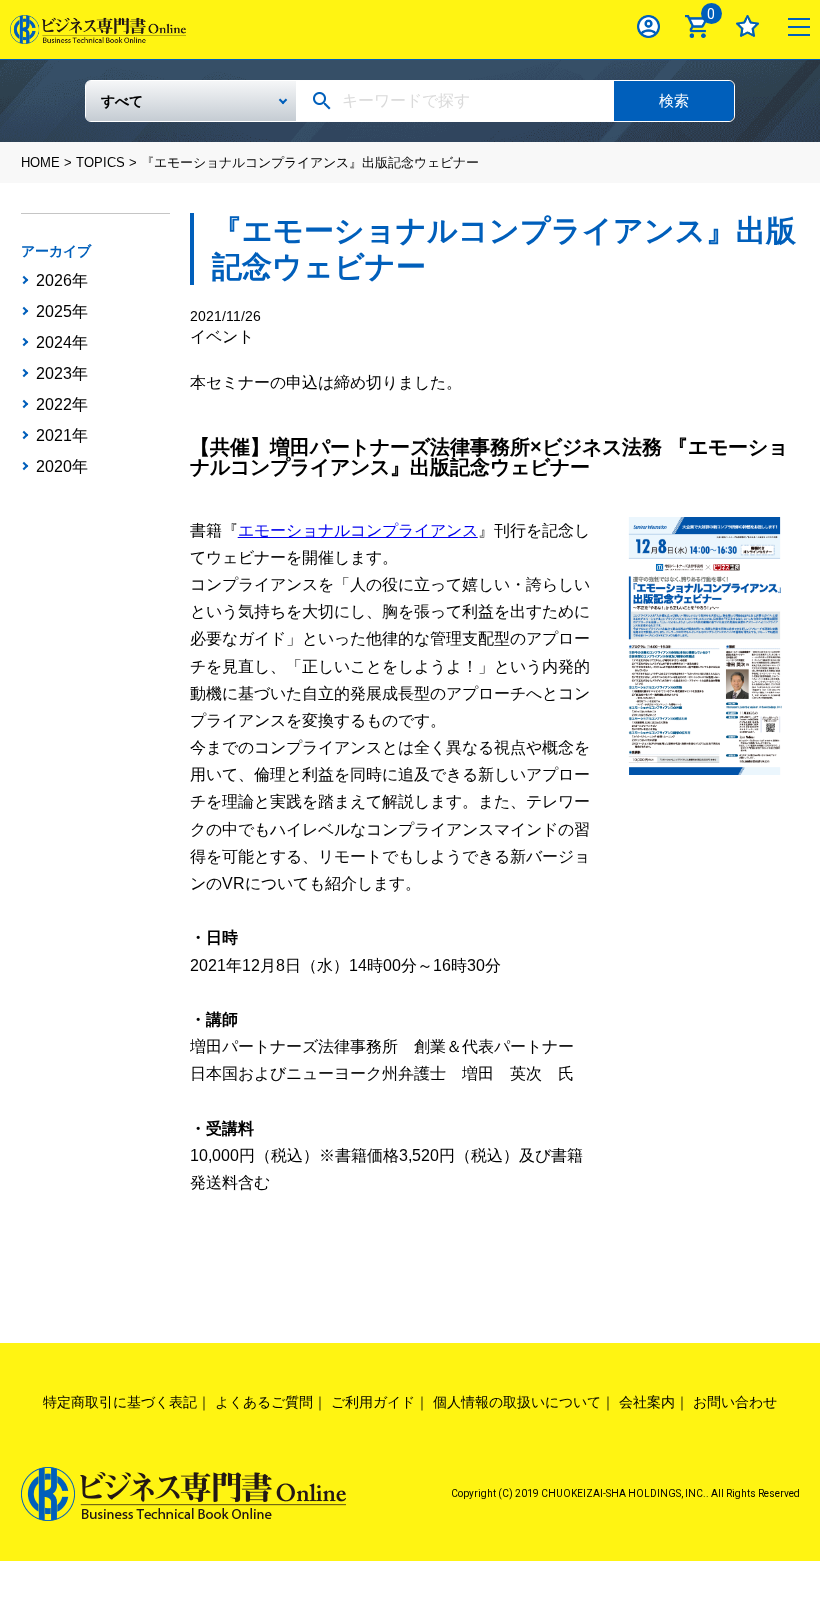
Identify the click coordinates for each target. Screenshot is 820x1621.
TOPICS (100, 162)
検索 (674, 100)
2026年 (62, 281)
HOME (40, 162)
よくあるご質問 (264, 1402)
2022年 (62, 405)
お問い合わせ (735, 1402)
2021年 (62, 436)
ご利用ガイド (373, 1402)
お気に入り (747, 26)
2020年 (62, 467)
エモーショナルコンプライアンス (358, 530)
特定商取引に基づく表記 (120, 1402)
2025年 (62, 312)
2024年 (62, 343)
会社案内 (647, 1402)
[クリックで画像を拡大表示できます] (708, 644)
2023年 (62, 374)
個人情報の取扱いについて (517, 1402)
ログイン (648, 26)
